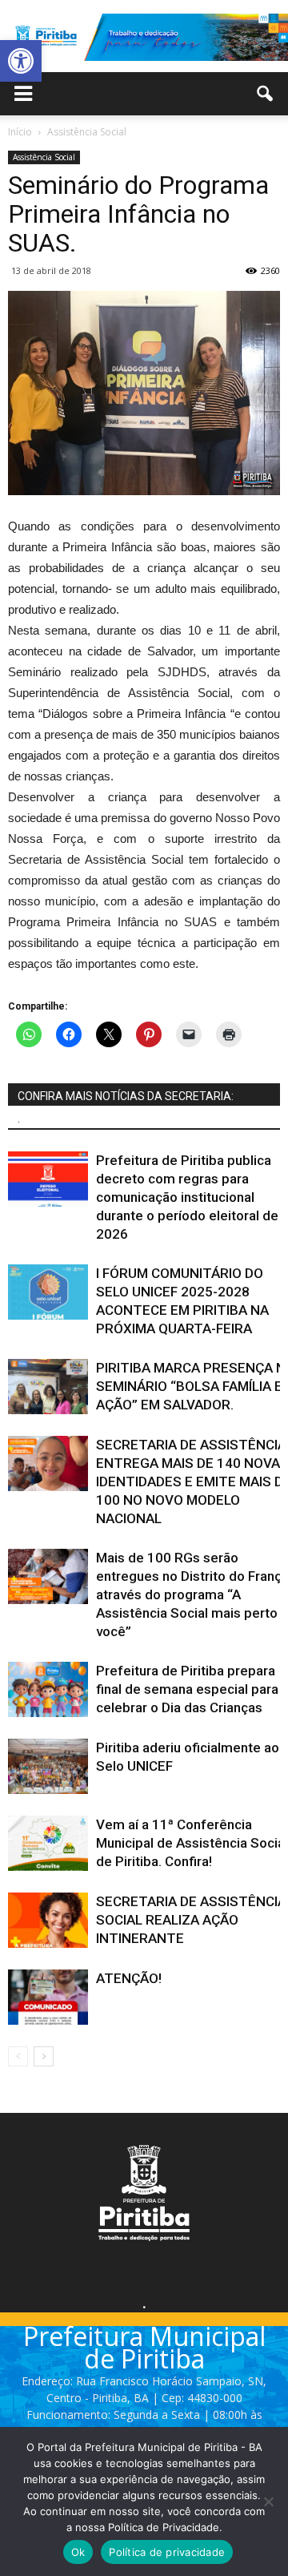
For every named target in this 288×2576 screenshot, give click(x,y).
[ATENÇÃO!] (48, 1997)
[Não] (268, 2501)
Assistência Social (44, 157)
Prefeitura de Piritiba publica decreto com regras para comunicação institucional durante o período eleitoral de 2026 (187, 1197)
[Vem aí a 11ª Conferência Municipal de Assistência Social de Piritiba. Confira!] (48, 1843)
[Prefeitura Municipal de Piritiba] (144, 38)
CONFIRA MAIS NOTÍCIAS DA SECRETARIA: (126, 1096)
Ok (78, 2552)
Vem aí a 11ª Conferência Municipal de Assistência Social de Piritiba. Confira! (192, 1843)
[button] (21, 61)
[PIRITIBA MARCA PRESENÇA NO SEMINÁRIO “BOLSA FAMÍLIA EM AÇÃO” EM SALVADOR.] (48, 1387)
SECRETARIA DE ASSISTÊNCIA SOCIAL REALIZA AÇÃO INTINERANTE (191, 1920)
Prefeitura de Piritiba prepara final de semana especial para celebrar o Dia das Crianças (187, 1689)
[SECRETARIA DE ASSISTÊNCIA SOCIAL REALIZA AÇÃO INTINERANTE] (48, 1920)
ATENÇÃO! (129, 1978)
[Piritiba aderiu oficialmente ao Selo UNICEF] (48, 1766)
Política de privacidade (167, 2552)
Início (20, 132)
